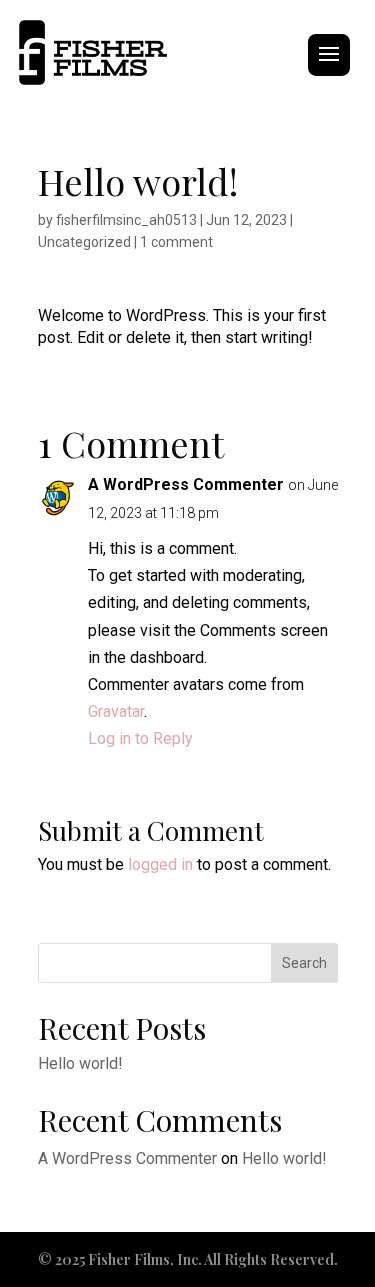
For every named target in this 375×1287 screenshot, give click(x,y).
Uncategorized (84, 242)
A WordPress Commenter (186, 484)
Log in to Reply (140, 738)
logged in (160, 864)
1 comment (176, 242)
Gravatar (116, 711)
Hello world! (80, 1063)
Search (304, 963)
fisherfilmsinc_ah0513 (126, 220)
